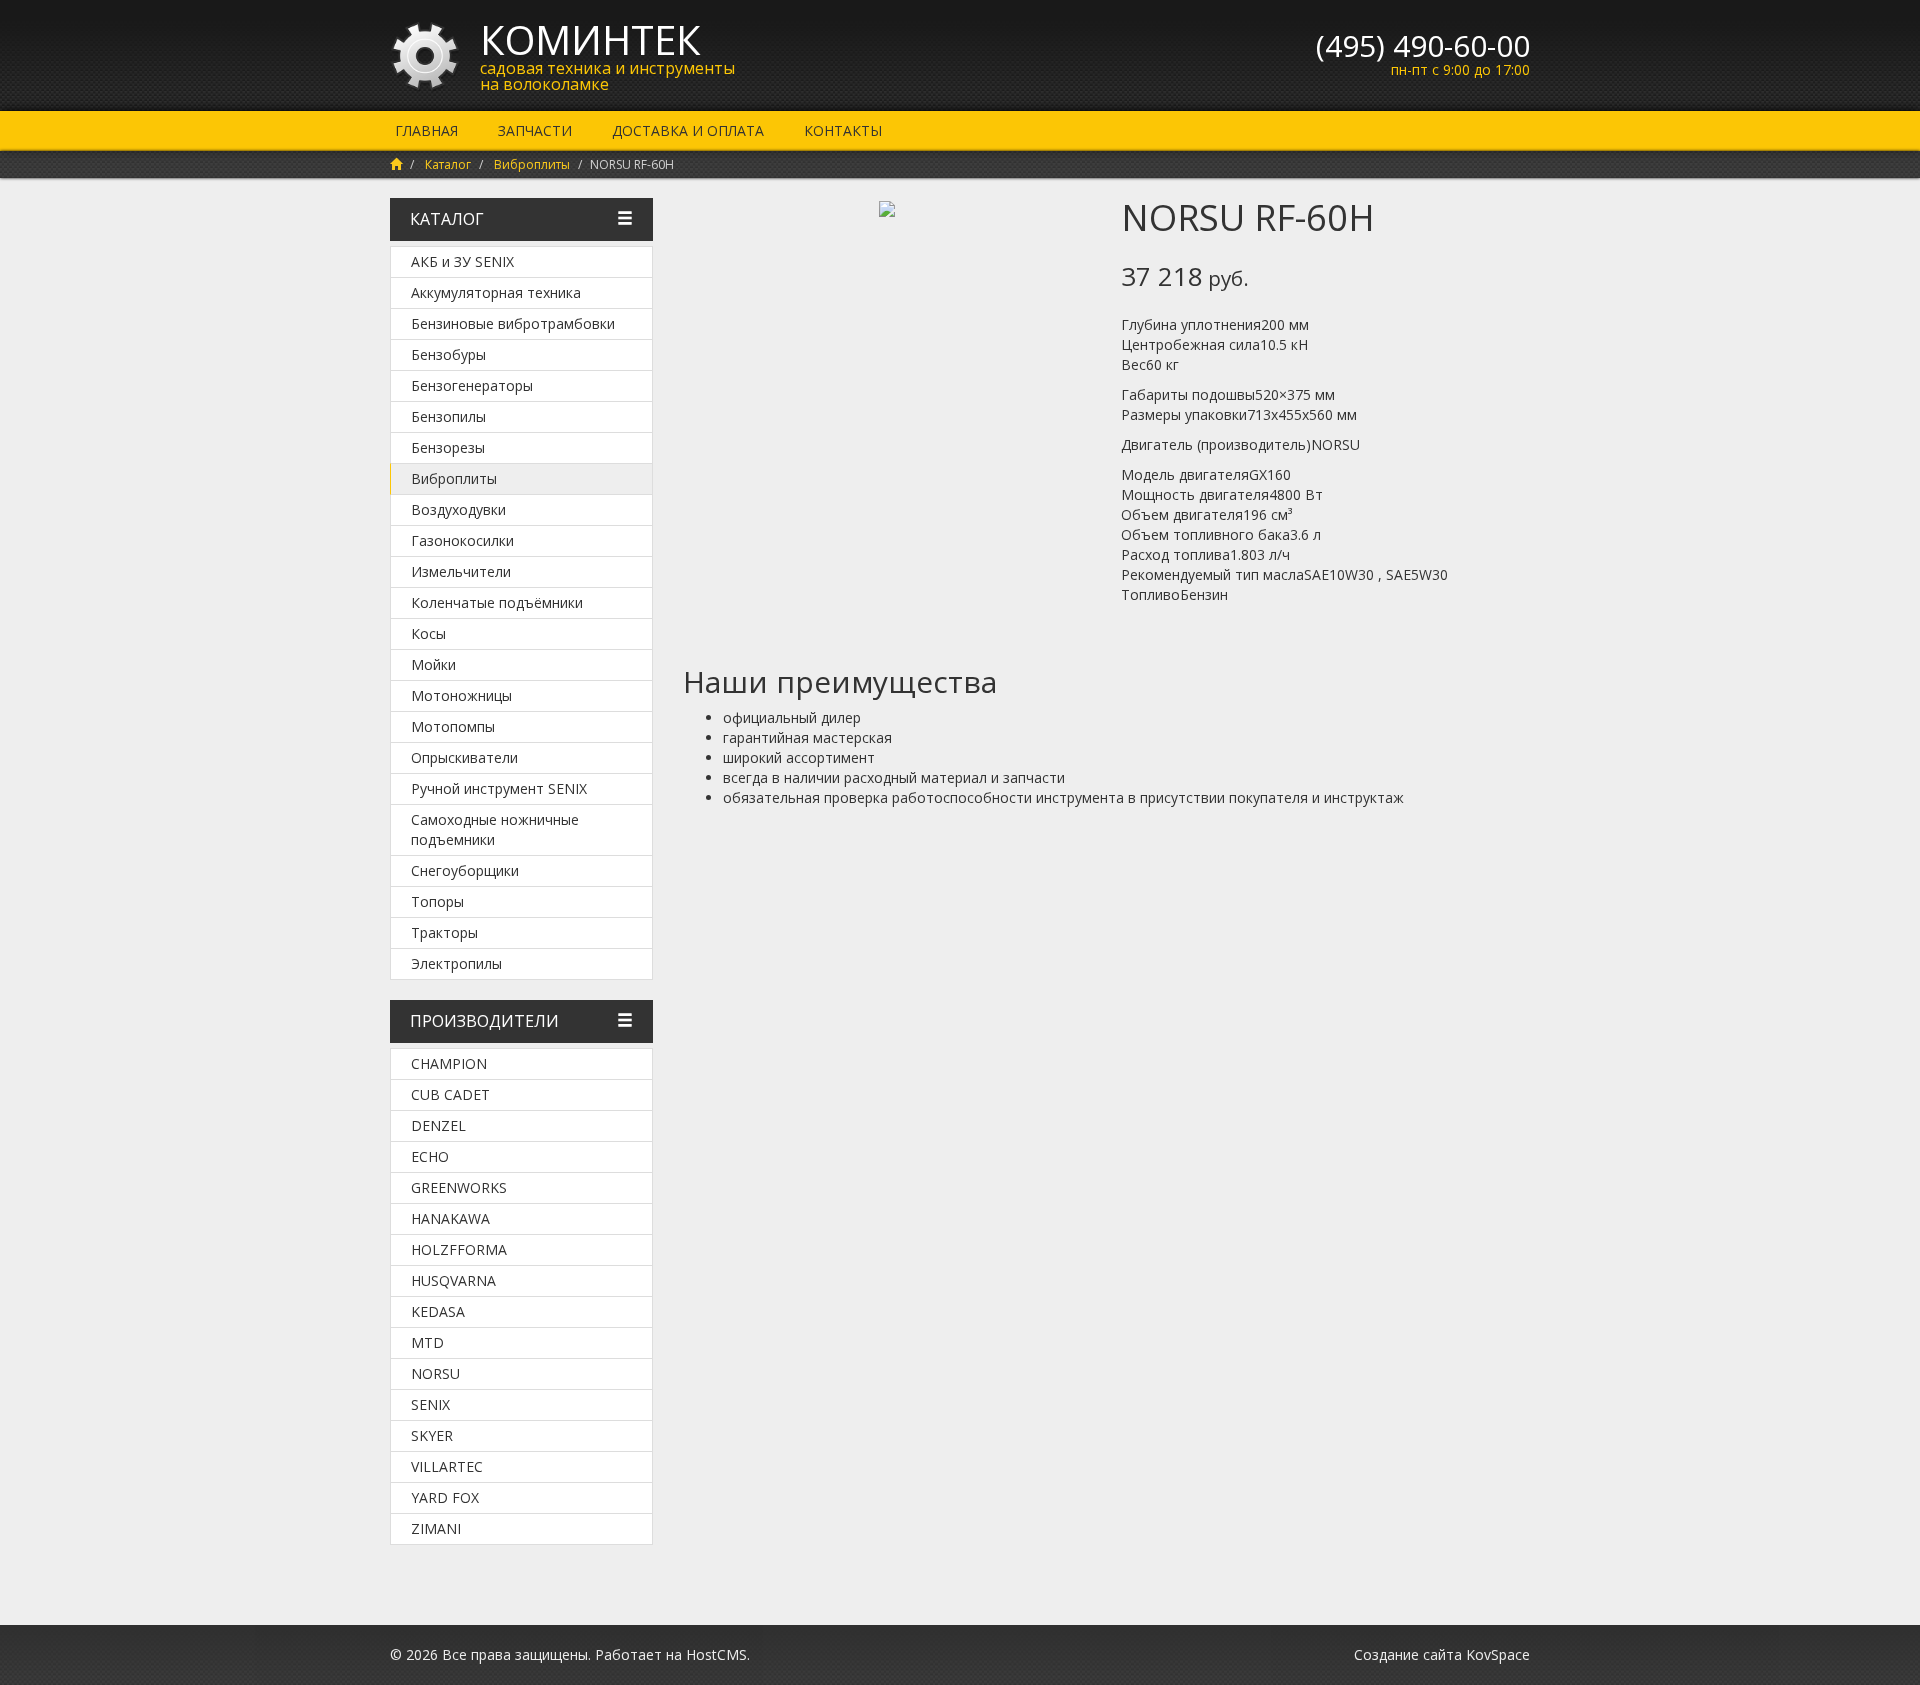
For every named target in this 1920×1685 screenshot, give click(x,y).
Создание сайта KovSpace (1442, 1654)
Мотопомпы (453, 726)
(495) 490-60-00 (1423, 45)
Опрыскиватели (464, 757)
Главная (426, 130)
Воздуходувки (458, 509)
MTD (427, 1342)
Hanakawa (450, 1218)
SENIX (430, 1404)
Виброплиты (532, 164)
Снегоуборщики (465, 870)
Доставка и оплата (688, 130)
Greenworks (459, 1187)
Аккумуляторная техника (496, 292)
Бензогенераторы (472, 385)
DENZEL (438, 1125)
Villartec (447, 1466)
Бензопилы (448, 416)
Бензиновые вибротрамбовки (513, 323)
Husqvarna (453, 1280)
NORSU (435, 1373)
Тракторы (444, 932)
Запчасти (535, 130)
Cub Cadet (450, 1094)
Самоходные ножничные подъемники (495, 829)
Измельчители (461, 571)
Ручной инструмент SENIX (499, 788)
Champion (449, 1063)
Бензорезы (448, 447)
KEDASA (438, 1311)
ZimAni (436, 1528)
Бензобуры (448, 354)
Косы (428, 633)
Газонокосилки (462, 540)
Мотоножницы (461, 695)
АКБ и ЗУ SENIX (462, 261)
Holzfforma (459, 1249)
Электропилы (456, 963)
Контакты (843, 130)
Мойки (433, 664)
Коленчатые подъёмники (497, 602)
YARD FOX (445, 1497)
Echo (430, 1156)
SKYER (432, 1435)
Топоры (437, 901)
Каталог (448, 164)
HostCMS (716, 1654)
